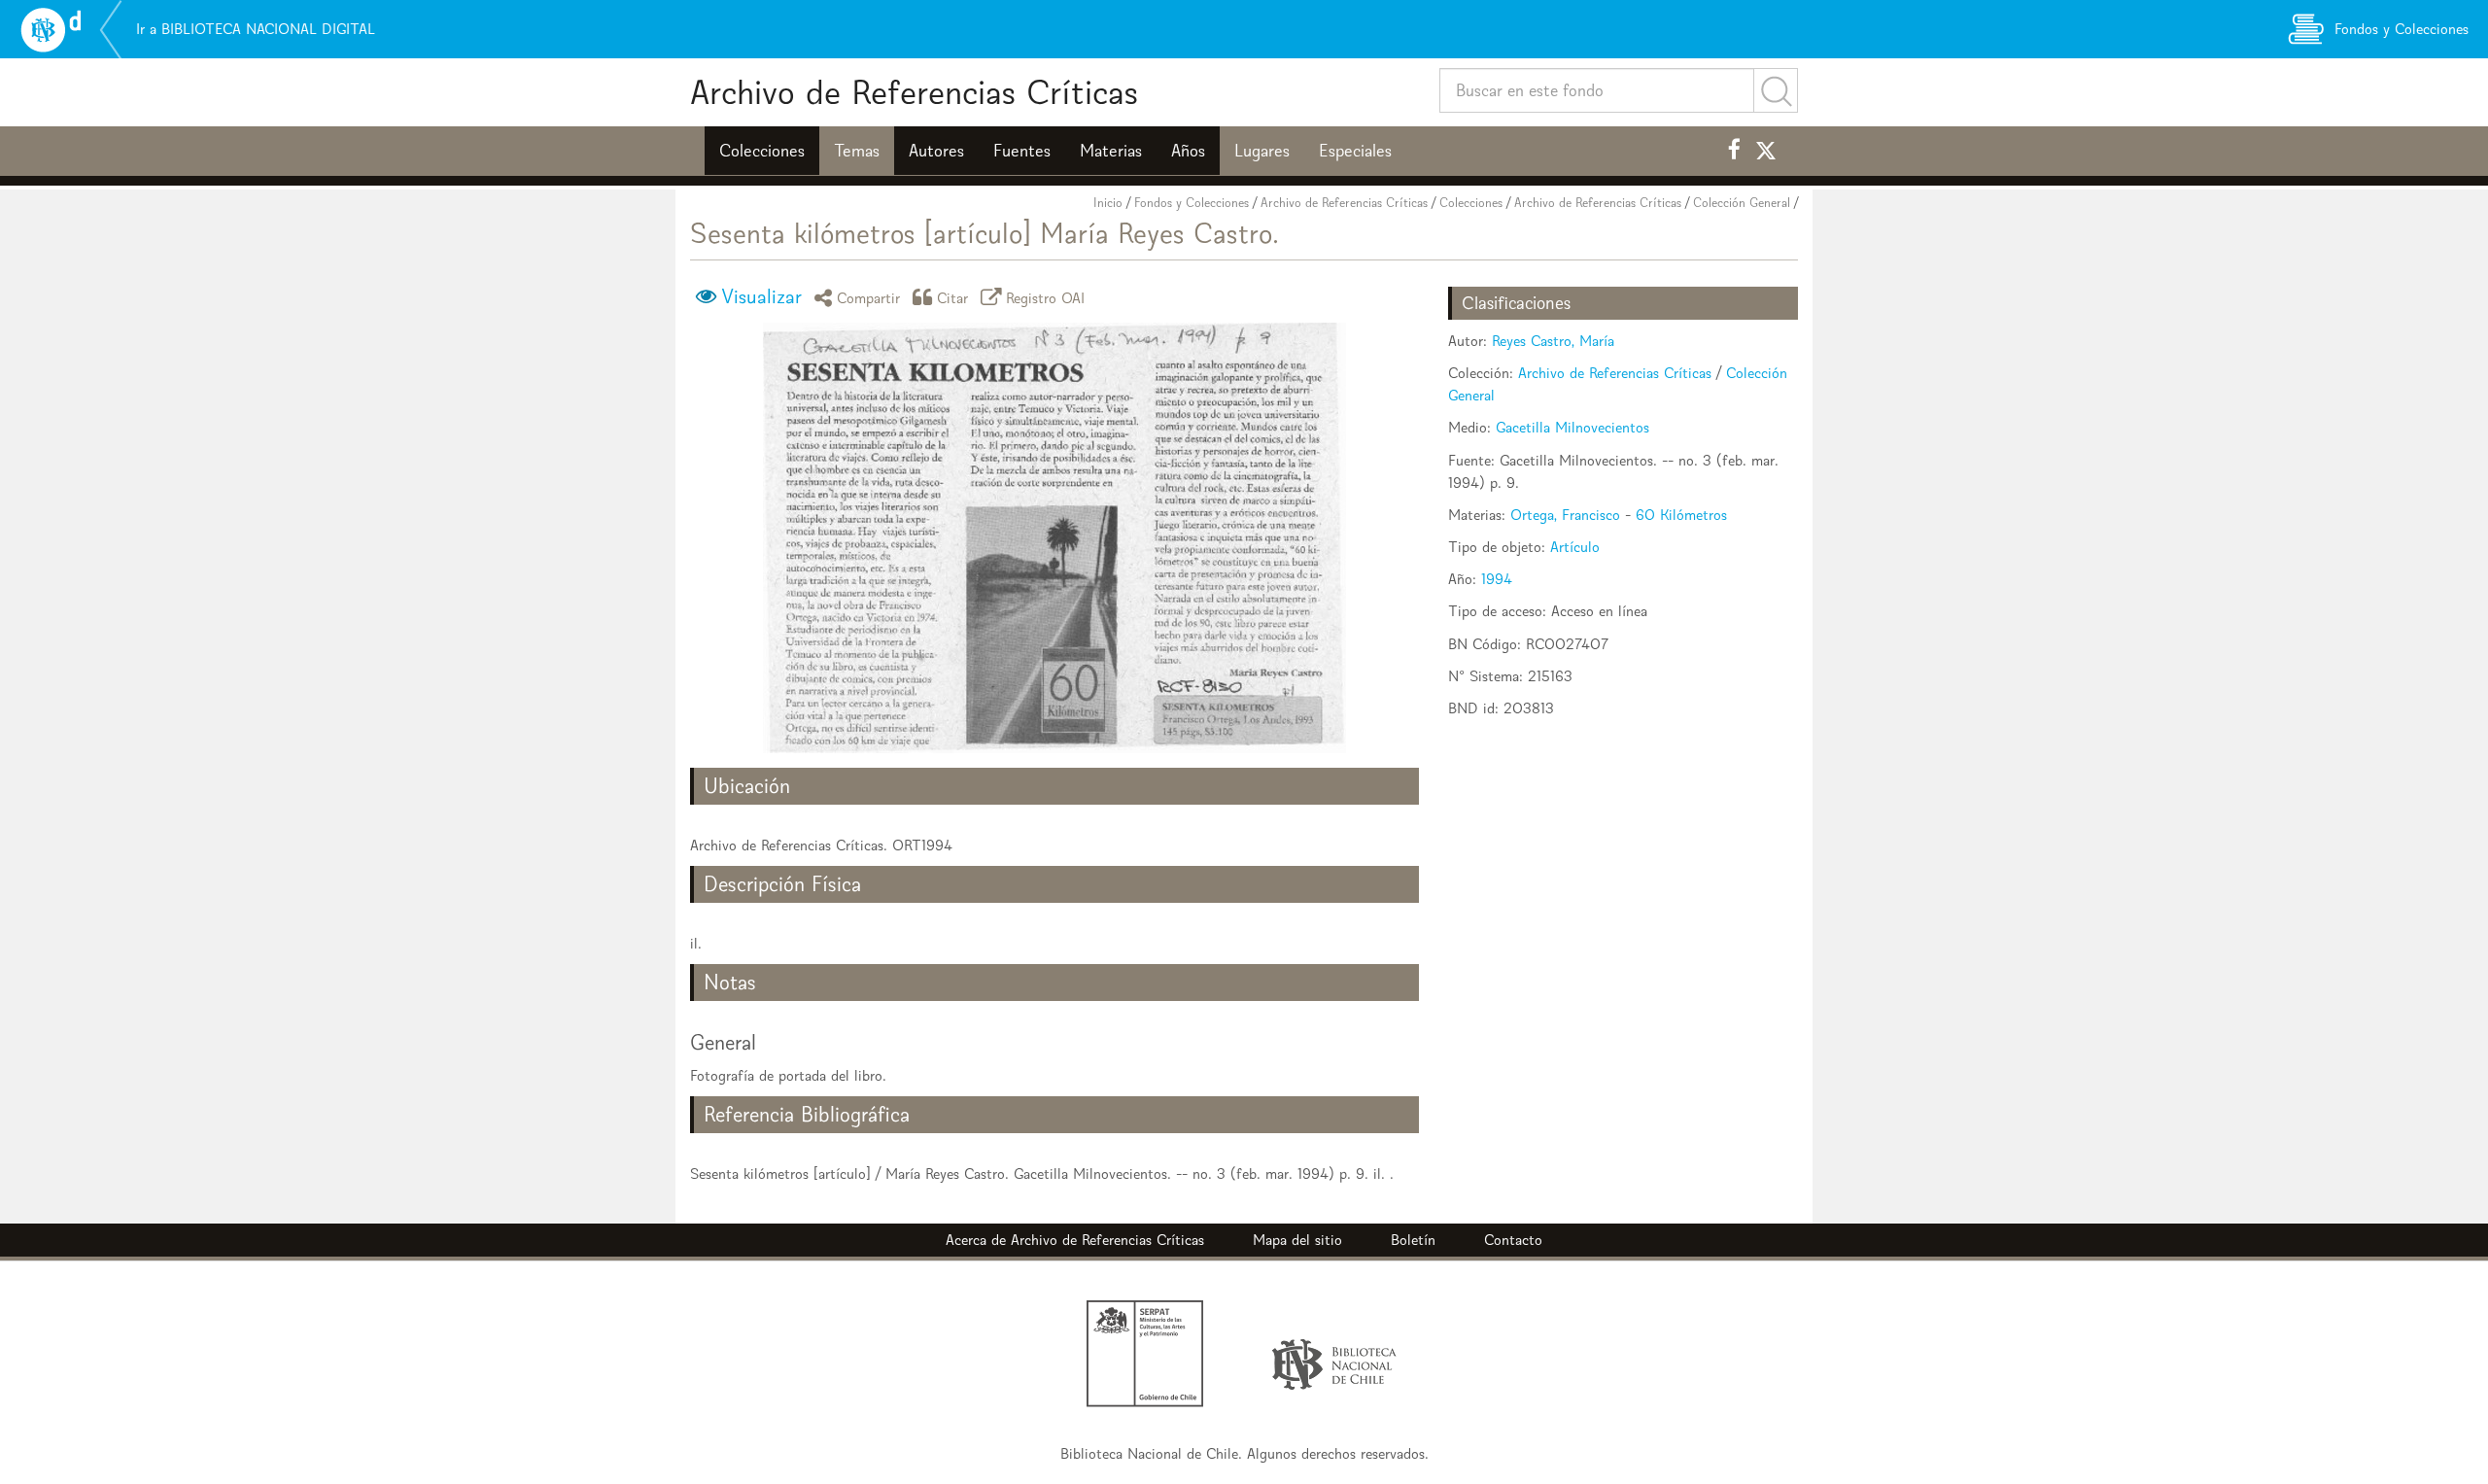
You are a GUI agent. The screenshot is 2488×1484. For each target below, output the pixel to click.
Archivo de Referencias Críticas (914, 92)
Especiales (1355, 151)
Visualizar (761, 296)
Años (1188, 151)
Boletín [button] (1413, 1240)
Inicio (1108, 203)
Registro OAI (1046, 297)
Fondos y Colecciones (1192, 203)
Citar (953, 297)
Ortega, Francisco (1565, 515)
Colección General (1742, 203)
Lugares (1262, 151)
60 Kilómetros (1681, 515)
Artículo (1575, 547)
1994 (1497, 579)
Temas (857, 151)
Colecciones (762, 151)
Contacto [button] (1513, 1240)
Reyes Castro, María (1553, 341)
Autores (936, 151)
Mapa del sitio (1297, 1240)
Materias (1111, 151)
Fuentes (1022, 151)
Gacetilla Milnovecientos (1572, 427)
